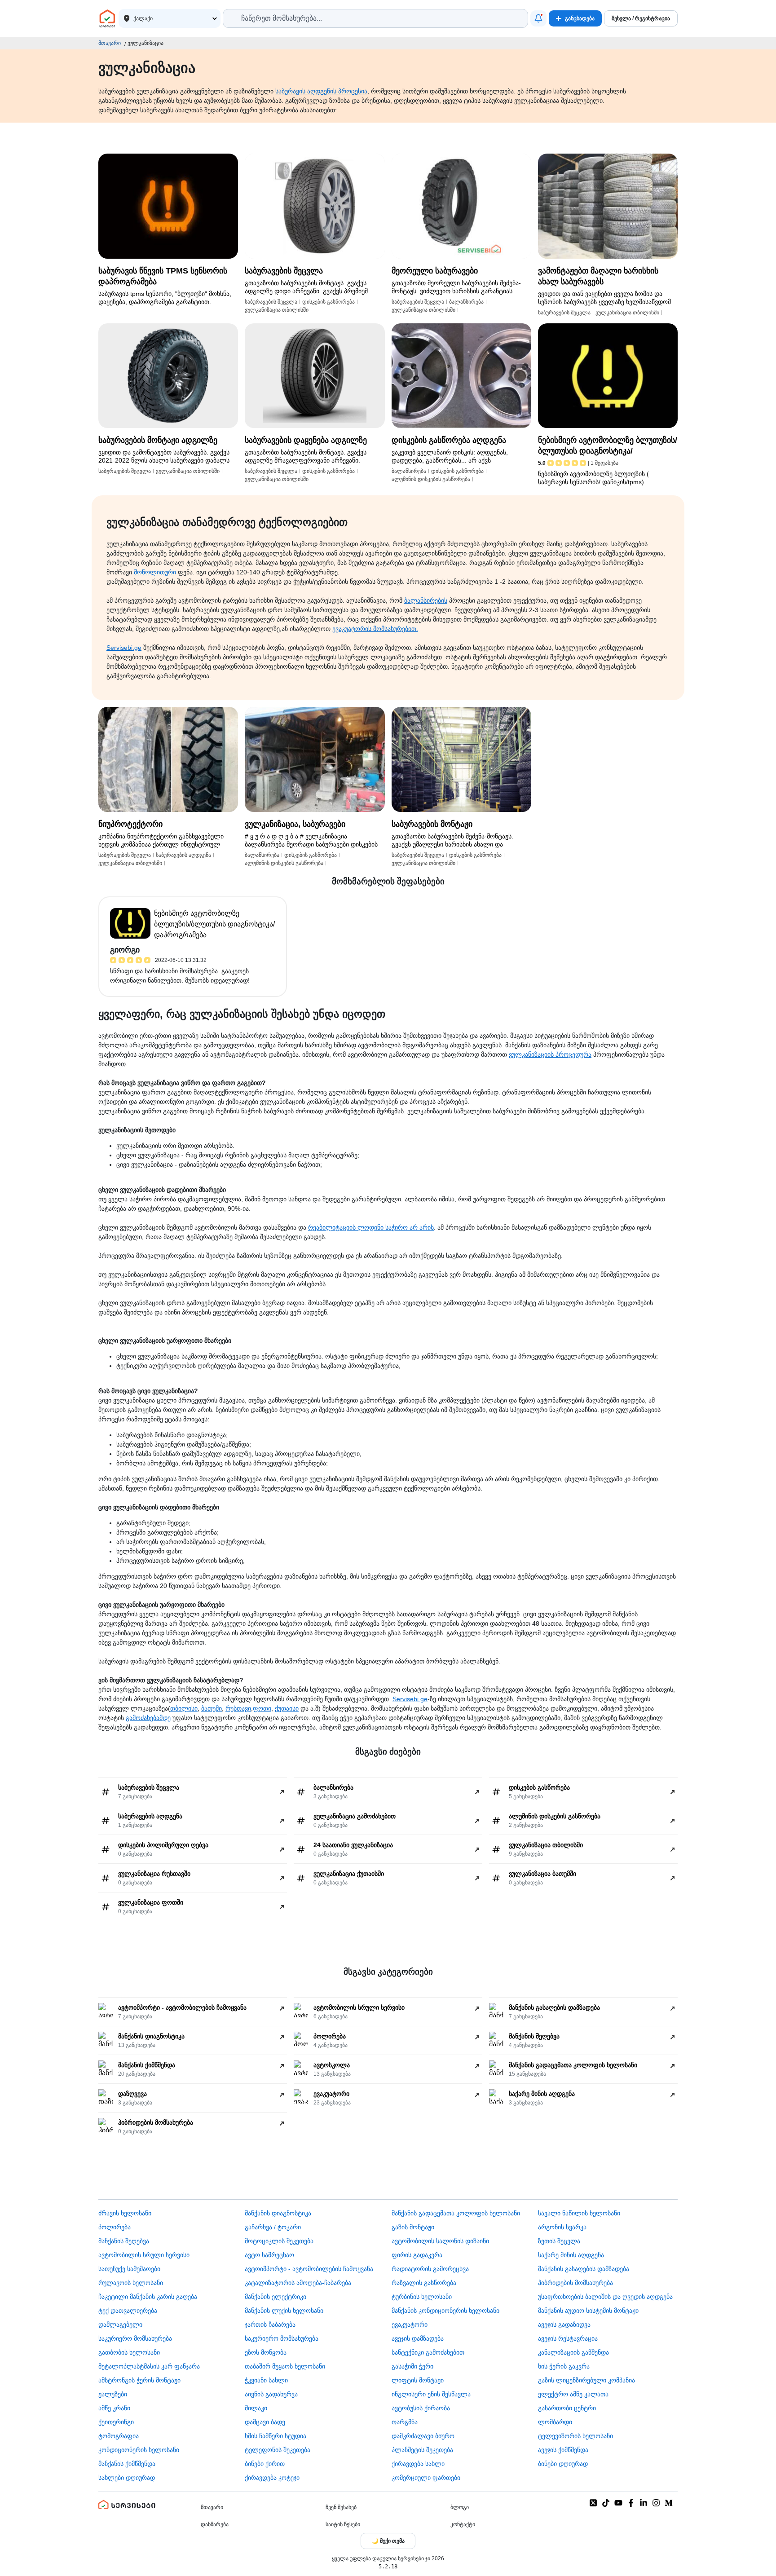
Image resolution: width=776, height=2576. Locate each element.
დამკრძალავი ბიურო (423, 2436)
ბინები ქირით (265, 2464)
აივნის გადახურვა (271, 2394)
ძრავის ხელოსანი (125, 2213)
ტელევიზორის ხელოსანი (575, 2436)
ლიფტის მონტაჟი (418, 2380)
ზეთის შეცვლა (559, 2241)
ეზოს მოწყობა (266, 2352)
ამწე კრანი (114, 2408)
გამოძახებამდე (148, 1718)
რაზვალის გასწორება (424, 2283)
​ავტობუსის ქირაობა (421, 2408)
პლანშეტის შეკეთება (422, 2450)
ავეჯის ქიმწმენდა (563, 2450)
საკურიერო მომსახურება (135, 2338)
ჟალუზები (113, 2394)
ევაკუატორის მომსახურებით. (375, 629)
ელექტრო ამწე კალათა (573, 2394)
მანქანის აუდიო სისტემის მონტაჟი (588, 2311)
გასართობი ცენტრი (567, 2408)
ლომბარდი (555, 2422)
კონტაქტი (463, 2524)
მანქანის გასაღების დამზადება (584, 2269)
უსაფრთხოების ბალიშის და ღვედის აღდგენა (605, 2297)
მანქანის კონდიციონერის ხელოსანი (445, 2311)
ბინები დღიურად (563, 2464)
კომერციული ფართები (426, 2478)
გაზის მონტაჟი (413, 2227)
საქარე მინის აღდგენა (571, 2255)
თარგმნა (405, 2422)
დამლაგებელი (120, 2325)
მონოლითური (155, 572)
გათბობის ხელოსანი (129, 2352)
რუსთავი (238, 1708)
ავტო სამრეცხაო (269, 2255)
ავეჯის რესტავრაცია (568, 2338)
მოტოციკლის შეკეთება (279, 2241)
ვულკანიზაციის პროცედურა (550, 1054)
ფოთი (262, 1708)
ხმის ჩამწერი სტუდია (276, 2436)
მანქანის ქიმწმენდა (127, 2464)
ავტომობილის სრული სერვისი (144, 2255)
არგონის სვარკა (562, 2227)
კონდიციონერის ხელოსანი (139, 2450)
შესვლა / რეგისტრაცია (641, 18)
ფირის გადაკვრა (417, 2255)
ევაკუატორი (410, 2325)
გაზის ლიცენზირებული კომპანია (586, 2380)
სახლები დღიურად (127, 2478)
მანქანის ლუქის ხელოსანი (284, 2311)
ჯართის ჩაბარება (270, 2325)
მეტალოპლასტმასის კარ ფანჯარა (149, 2366)
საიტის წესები (343, 2524)
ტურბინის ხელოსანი (422, 2297)
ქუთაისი (287, 1708)
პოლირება (115, 2227)
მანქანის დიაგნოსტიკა (278, 2213)
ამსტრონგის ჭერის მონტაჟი (139, 2380)
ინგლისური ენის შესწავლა (431, 2394)
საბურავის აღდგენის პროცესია (321, 91)
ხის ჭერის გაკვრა (564, 2366)
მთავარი (110, 43)
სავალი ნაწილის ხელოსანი (579, 2213)
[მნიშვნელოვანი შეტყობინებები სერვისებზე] (538, 18)
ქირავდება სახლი (418, 2464)
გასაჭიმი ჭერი (412, 2366)
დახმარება (215, 2524)
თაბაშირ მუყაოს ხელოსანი (285, 2366)
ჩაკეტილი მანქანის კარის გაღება (148, 2297)
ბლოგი (460, 2507)
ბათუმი (212, 1708)
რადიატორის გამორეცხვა (430, 2269)
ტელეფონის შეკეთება (278, 2450)
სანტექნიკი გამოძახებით (428, 2352)
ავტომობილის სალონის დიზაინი (440, 2241)
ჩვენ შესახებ (341, 2507)
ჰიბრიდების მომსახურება (575, 2283)
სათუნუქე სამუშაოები (129, 2269)
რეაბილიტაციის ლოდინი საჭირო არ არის (371, 1227)
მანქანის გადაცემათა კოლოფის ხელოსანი (456, 2213)
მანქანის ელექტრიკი (276, 2297)
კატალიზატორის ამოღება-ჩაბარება (298, 2283)
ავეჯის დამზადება (418, 2338)
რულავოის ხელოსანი (131, 2283)
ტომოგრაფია (119, 2436)
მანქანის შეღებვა (124, 2241)
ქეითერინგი (116, 2422)
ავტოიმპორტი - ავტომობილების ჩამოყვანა (309, 2269)
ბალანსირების (426, 600)
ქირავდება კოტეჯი (272, 2478)
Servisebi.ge (124, 648)
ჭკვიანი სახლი (266, 2380)
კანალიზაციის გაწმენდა (573, 2352)
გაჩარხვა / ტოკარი (273, 2227)
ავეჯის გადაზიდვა (564, 2325)
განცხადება (580, 18)
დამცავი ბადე (265, 2422)
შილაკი (256, 2408)
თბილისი (184, 1708)
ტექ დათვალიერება (128, 2311)
